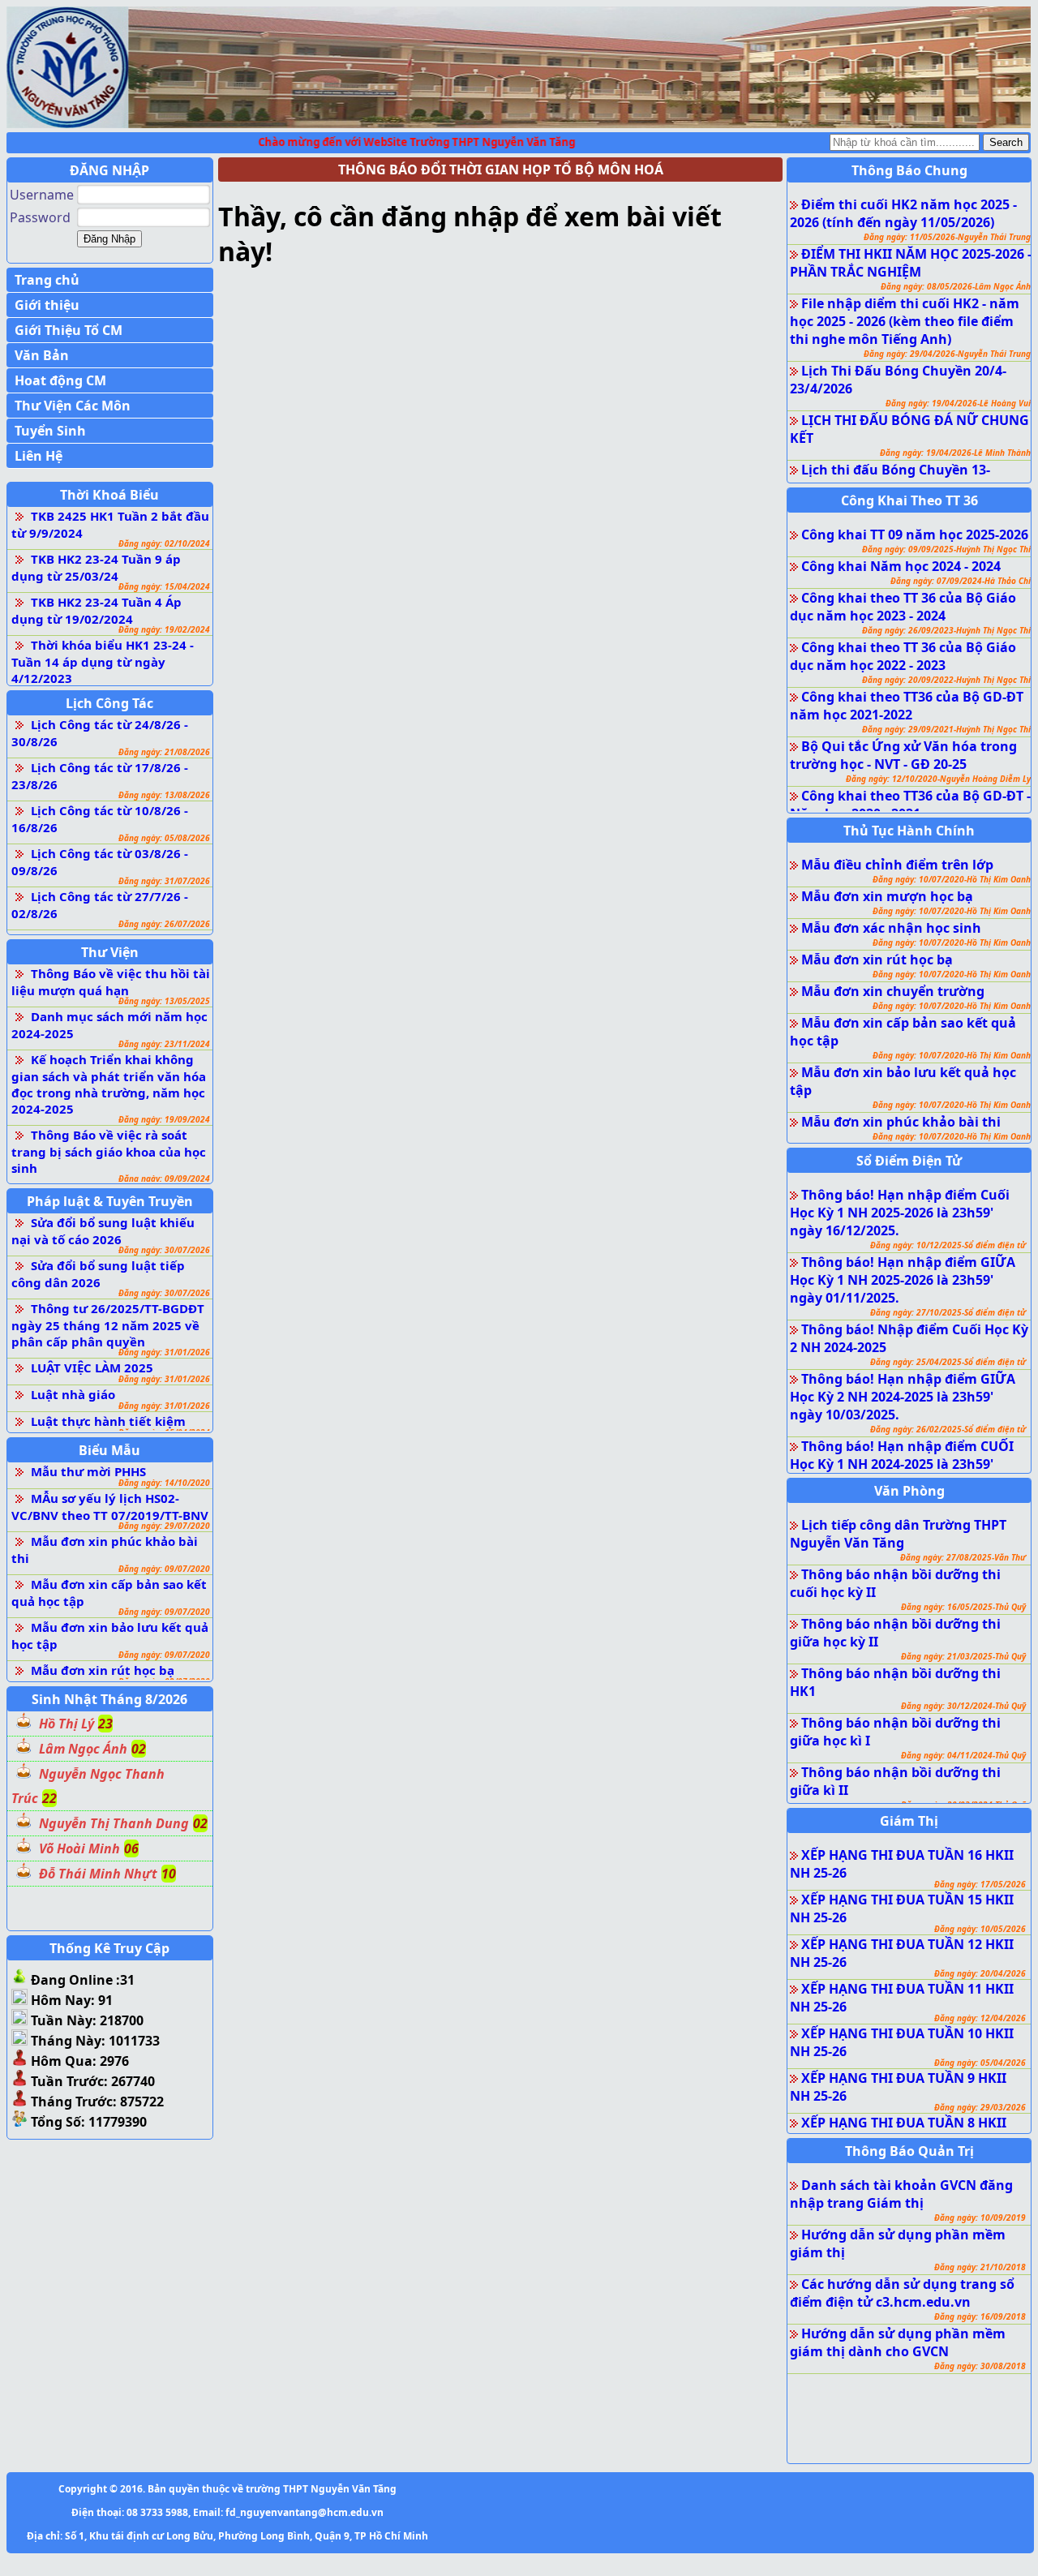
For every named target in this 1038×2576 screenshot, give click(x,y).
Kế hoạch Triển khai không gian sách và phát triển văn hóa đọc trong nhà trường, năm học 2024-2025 (109, 1084)
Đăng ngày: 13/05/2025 (164, 1001)
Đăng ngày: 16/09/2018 (980, 2316)
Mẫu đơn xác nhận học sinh (891, 928)
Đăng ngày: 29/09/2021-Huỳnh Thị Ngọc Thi (946, 729)
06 (131, 1848)
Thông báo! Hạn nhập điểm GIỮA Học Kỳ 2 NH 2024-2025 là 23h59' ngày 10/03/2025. (903, 1397)
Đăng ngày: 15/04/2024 (164, 586)
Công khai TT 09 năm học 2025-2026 (915, 535)
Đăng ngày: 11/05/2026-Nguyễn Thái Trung (947, 237)
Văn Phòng (909, 1491)
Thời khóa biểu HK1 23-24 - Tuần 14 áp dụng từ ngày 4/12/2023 (103, 661)
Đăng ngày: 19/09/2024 (164, 1119)
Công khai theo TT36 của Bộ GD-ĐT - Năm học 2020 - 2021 (910, 805)
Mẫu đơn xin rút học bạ (103, 1670)
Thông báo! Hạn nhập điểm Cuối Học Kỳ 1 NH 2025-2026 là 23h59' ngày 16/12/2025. (900, 1213)
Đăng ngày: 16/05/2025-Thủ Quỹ (963, 1607)
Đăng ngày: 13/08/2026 (164, 795)
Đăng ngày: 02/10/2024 (164, 543)
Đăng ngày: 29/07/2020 (164, 1526)
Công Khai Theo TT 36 (909, 500)
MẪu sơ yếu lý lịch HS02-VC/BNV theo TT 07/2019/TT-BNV (110, 1507)
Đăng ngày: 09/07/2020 (164, 1569)
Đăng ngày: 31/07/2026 (164, 881)
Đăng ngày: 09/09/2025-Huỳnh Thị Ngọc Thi (946, 549)
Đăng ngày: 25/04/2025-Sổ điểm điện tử (948, 1362)
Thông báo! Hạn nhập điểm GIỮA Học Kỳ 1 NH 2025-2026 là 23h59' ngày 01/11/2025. (903, 1280)
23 (105, 1724)
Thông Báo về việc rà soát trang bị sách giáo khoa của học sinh (109, 1151)
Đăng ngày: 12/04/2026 (980, 2018)
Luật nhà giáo (73, 1394)
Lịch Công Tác (109, 703)
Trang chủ (47, 280)
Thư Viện (110, 952)
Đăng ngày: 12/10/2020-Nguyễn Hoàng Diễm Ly (938, 779)
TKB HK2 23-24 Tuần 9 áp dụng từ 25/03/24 (96, 567)
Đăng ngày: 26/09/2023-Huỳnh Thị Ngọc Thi (946, 630)
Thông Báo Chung (909, 170)
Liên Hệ (39, 456)
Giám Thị (909, 1821)
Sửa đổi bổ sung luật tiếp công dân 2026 (98, 1274)
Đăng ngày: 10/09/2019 (980, 2218)
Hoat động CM (60, 380)
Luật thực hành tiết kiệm (108, 1421)
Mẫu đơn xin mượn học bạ (887, 896)
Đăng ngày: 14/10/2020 (164, 1483)
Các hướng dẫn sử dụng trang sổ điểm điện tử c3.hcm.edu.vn (902, 2293)
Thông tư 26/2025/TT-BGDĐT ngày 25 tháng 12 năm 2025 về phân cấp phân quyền (108, 1325)
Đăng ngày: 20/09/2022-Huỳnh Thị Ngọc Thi (946, 680)
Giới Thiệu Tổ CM (69, 330)
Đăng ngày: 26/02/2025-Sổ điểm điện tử (948, 1429)
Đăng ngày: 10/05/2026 (980, 1929)
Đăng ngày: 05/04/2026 (980, 2063)
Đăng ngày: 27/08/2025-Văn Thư (963, 1557)
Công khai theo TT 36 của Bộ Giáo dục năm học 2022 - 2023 (903, 656)
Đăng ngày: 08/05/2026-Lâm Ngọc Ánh (956, 286)
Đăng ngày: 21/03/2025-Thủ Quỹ (963, 1656)
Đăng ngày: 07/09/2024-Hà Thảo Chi (961, 581)
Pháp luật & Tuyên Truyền (110, 1201)
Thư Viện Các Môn (73, 406)
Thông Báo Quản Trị (909, 2151)
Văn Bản (42, 355)
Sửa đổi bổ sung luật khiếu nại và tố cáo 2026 (103, 1231)
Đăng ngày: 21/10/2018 (980, 2267)
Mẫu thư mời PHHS (88, 1471)
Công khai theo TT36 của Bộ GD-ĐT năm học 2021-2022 (907, 706)
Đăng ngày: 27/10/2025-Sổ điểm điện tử (948, 1312)
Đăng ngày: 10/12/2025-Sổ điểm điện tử (948, 1245)
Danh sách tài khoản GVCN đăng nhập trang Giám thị (901, 2194)
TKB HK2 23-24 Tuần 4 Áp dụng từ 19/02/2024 (97, 610)
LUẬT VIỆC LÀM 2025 (92, 1367)
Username (42, 195)
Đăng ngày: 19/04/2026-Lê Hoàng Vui (958, 403)
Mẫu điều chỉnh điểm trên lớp (897, 865)
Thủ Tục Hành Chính (909, 831)
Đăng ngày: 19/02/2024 (164, 629)
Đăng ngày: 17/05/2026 (980, 1884)
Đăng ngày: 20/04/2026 (980, 1973)
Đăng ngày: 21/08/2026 (164, 752)
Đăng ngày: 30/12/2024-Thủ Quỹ (963, 1706)
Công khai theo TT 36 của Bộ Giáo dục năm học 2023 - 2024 (903, 607)
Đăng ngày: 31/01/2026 (164, 1352)
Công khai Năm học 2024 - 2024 (901, 566)
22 (49, 1798)
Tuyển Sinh (50, 431)
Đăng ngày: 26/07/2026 (164, 924)
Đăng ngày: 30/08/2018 (980, 2366)
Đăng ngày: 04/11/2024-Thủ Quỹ (963, 1755)
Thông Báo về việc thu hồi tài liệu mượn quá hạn (111, 982)
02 (139, 1749)
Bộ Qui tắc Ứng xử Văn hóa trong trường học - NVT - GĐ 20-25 (903, 755)
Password (40, 217)
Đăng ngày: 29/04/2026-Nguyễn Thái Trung (947, 354)
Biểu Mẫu (109, 1450)
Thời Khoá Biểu (109, 495)
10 (169, 1874)
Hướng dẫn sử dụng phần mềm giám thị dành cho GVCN (898, 2342)
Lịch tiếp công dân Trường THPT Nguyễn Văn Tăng (898, 1534)
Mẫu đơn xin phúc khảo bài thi (901, 1122)
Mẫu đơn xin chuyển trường (893, 991)
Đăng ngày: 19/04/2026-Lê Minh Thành (955, 453)
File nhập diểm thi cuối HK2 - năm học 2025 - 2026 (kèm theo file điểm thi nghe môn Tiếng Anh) (905, 321)
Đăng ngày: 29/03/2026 (980, 2107)
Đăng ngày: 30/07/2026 (164, 1250)
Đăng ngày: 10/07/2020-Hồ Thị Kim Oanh (952, 879)
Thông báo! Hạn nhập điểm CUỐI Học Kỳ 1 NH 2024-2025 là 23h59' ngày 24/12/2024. (902, 1464)
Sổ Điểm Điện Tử (909, 1161)
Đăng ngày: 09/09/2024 (164, 1179)
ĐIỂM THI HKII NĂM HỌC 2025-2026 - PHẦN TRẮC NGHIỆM (911, 263)
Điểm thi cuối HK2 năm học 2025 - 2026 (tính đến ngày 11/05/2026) (903, 213)
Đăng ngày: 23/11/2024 (164, 1044)
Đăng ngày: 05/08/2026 (164, 838)
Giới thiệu (47, 305)
